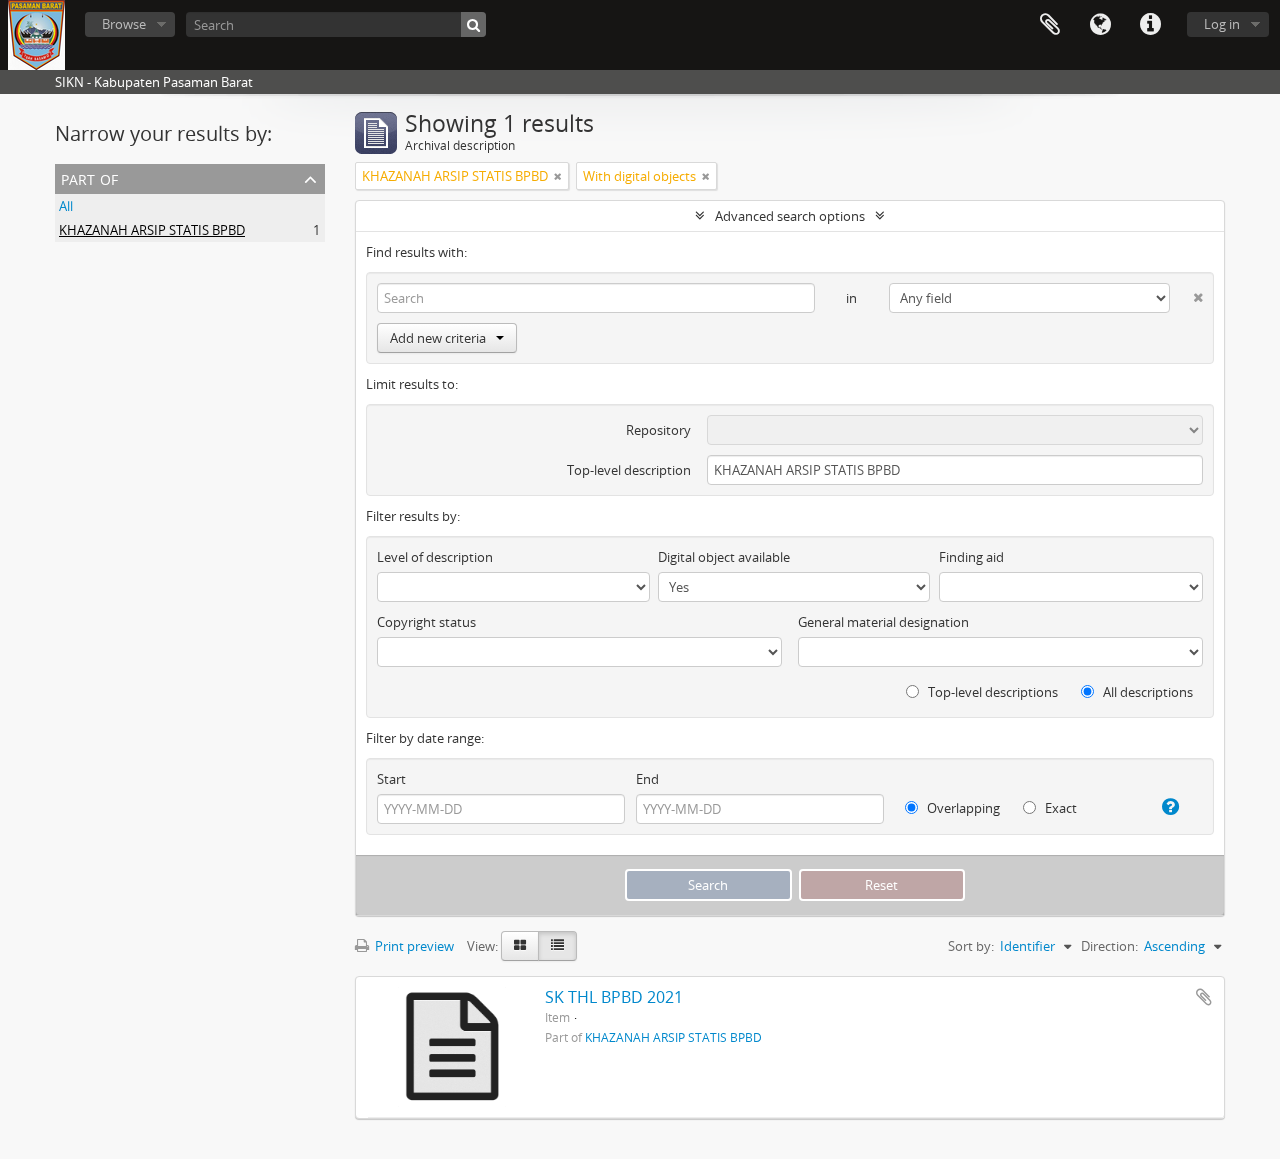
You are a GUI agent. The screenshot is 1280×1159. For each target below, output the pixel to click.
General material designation (883, 622)
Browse (124, 24)
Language (1100, 25)
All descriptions (1146, 692)
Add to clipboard (1204, 997)
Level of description (435, 557)
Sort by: (971, 946)
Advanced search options (790, 216)
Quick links (1150, 25)
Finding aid (971, 557)
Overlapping (962, 808)
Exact (1059, 808)
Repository (658, 430)
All (66, 206)
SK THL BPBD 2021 (614, 997)
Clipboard (1050, 25)
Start (391, 779)
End (647, 779)
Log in (1222, 24)
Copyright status (426, 622)
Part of (89, 177)
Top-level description (629, 470)
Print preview (413, 946)
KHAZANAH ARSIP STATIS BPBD (152, 230)
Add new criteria (438, 338)
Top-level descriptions (991, 692)
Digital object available (724, 557)
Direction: (1109, 946)
